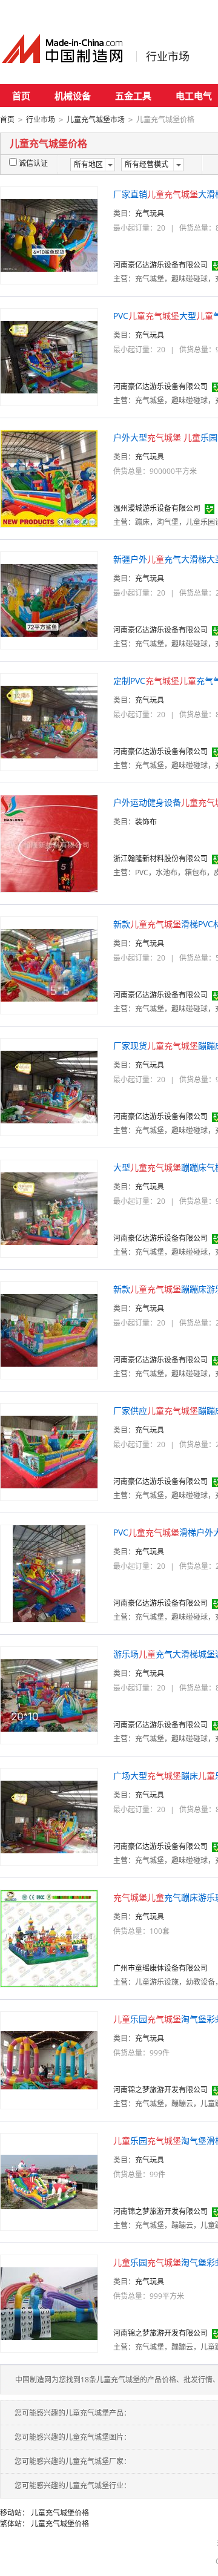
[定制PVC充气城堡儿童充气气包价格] (49, 721)
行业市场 (168, 56)
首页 (21, 96)
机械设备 (73, 96)
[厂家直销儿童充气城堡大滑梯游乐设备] (49, 235)
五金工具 (133, 96)
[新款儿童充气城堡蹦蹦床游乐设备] (49, 1329)
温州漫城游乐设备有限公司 (157, 508)
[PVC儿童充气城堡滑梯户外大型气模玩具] (49, 1573)
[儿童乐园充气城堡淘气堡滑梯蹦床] (49, 2181)
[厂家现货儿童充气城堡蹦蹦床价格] (49, 1086)
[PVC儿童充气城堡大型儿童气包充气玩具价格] (49, 356)
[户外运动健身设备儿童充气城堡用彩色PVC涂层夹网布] (49, 843)
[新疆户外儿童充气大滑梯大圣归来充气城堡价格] (49, 600)
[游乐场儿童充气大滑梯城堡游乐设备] (49, 1694)
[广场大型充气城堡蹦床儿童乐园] (49, 1816)
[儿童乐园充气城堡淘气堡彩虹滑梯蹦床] (49, 2059)
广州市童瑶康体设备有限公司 (160, 1968)
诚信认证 (33, 163)
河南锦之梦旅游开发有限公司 (160, 2090)
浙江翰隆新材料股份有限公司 (160, 859)
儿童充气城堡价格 (60, 2513)
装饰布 (146, 822)
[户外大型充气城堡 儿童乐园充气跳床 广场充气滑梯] (49, 478)
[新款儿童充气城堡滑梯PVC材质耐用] (49, 964)
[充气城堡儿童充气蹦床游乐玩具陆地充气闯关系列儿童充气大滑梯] (49, 1938)
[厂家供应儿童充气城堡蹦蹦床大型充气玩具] (49, 1451)
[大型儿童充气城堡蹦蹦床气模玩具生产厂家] (49, 1208)
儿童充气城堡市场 (96, 120)
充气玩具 (150, 213)
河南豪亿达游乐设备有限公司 (160, 265)
